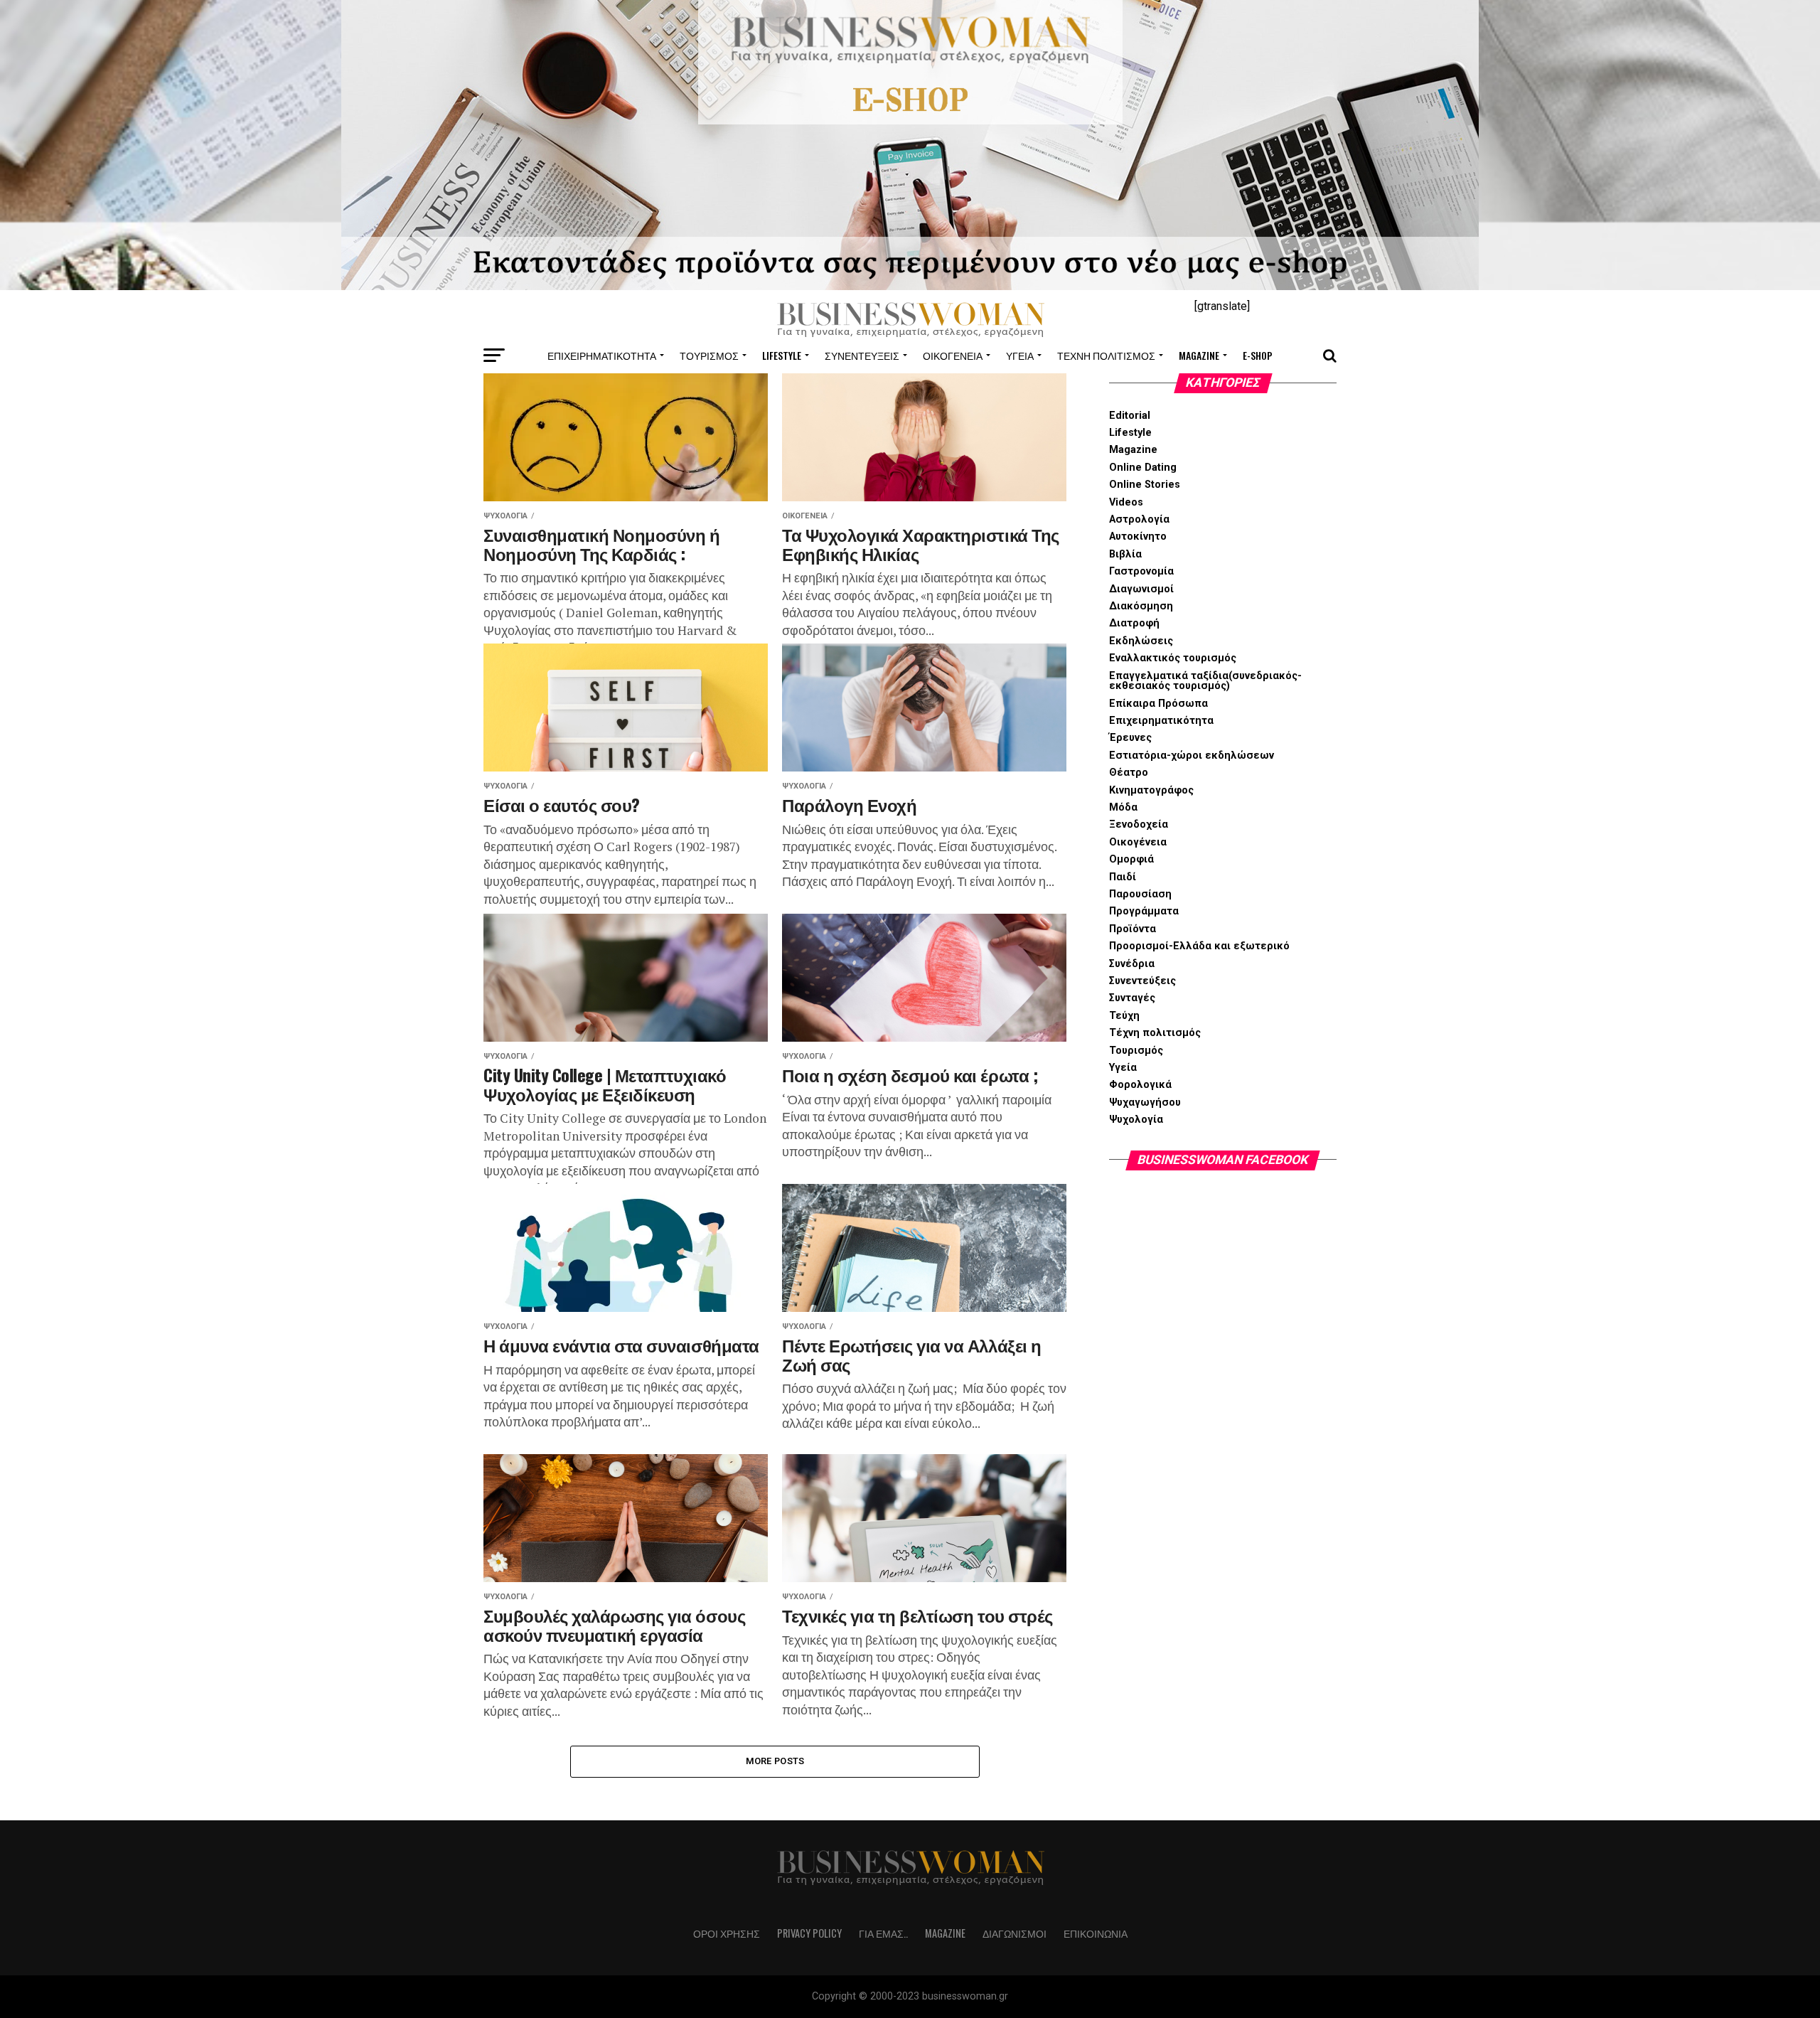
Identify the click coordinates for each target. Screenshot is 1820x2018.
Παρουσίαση (1140, 894)
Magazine (1199, 355)
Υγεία (1020, 355)
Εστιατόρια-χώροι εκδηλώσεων (1192, 756)
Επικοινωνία (1096, 1933)
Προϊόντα (1133, 929)
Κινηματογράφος (1151, 790)
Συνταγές (1132, 998)
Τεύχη (1124, 1016)
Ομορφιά (1131, 859)
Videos (1126, 502)
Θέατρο (1129, 773)
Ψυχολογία (1136, 1120)
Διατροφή (1134, 623)
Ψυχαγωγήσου (1145, 1103)
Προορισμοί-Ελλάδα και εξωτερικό (1199, 946)
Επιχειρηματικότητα (602, 355)
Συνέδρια (1132, 964)
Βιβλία (1125, 554)
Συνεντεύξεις (862, 355)
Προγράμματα (1144, 911)
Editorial (1130, 416)
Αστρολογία (1139, 519)
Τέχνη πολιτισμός (1106, 355)
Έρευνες (1130, 738)
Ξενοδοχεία (1139, 824)
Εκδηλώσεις (1141, 641)
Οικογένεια (953, 355)
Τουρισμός (709, 355)
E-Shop (1258, 355)
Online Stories (1145, 485)
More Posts (775, 1761)
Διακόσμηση (1141, 606)
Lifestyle (782, 355)
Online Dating (1143, 468)
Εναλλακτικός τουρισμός (1173, 658)
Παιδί (1123, 877)
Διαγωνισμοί (1141, 589)
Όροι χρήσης (727, 1933)
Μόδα (1123, 807)
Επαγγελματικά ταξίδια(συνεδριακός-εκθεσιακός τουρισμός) (1205, 681)
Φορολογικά (1140, 1085)
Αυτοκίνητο (1138, 536)
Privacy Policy (809, 1933)
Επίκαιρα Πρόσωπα (1158, 704)
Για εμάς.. (883, 1933)
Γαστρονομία (1141, 571)
